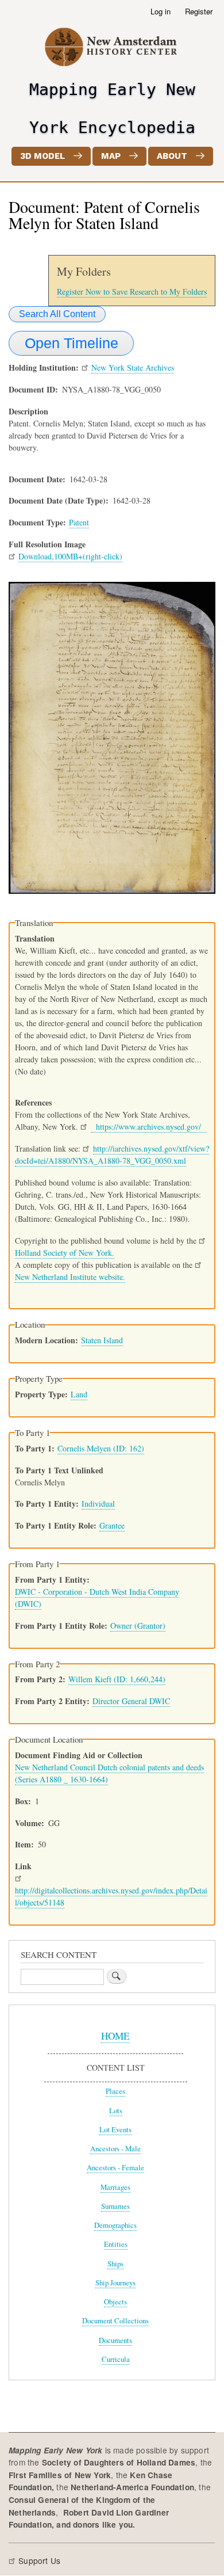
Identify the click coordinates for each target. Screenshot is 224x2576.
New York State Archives (133, 367)
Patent (79, 522)
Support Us (39, 2560)
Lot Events (115, 2130)
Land (79, 1394)
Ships (115, 2264)
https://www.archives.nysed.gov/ (149, 1127)
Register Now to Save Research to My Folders (132, 291)
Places (115, 2091)
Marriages (115, 2187)
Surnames (115, 2206)
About (172, 156)
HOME (115, 2036)
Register (199, 11)
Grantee (112, 1525)
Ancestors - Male (115, 2149)
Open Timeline (72, 343)
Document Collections (115, 2321)
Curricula (116, 2359)
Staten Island (102, 1340)
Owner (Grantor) (138, 1626)
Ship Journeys (115, 2283)
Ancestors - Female (115, 2168)
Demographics (115, 2225)
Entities (116, 2244)
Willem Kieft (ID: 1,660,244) (117, 1679)
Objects (115, 2302)
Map (111, 156)
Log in (161, 11)
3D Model (43, 156)
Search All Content (57, 314)
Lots (116, 2111)
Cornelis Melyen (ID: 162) (101, 1448)
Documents (115, 2340)
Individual (98, 1504)
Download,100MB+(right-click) (70, 556)
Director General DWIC (131, 1701)
